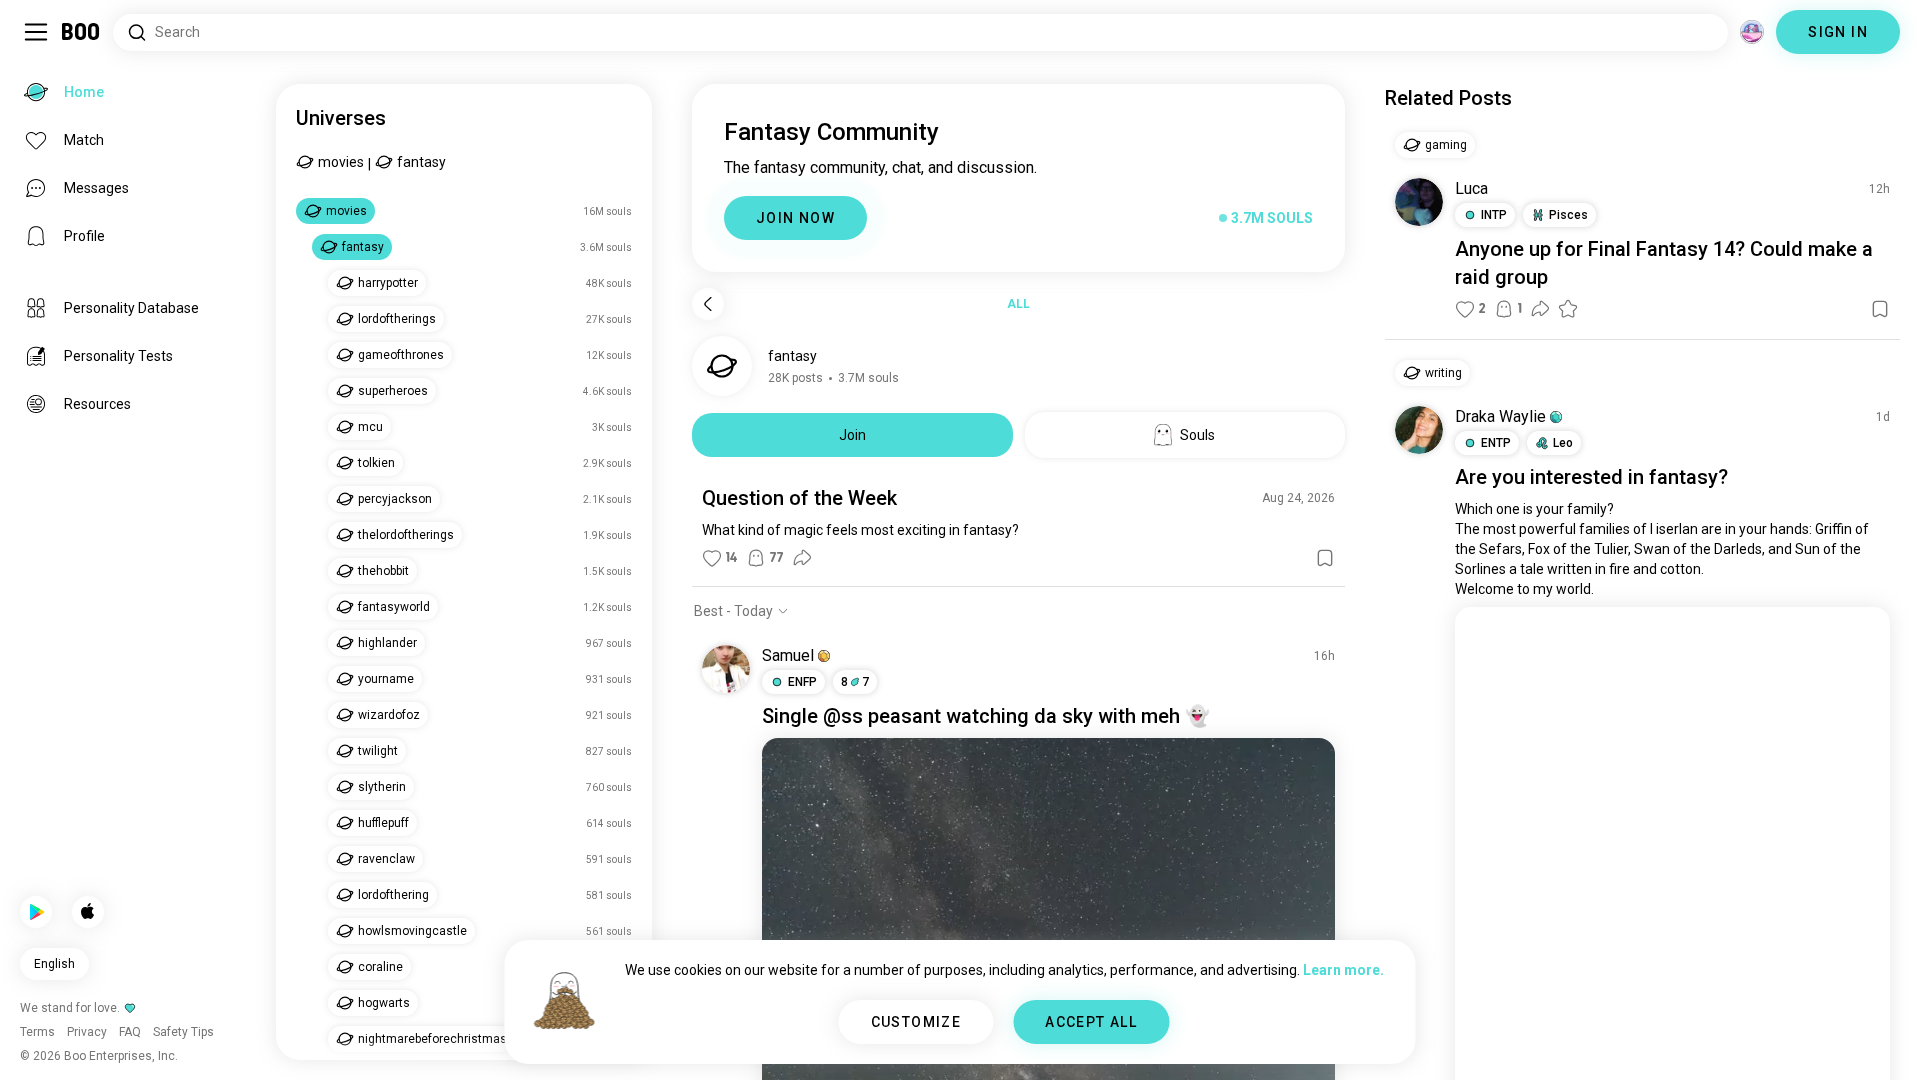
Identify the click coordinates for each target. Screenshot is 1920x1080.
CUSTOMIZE (916, 1022)
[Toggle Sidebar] (36, 32)
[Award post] (1568, 309)
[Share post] (802, 558)
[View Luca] (1419, 202)
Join (852, 435)
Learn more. (1343, 970)
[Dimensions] (1752, 32)
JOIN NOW (795, 218)
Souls (1197, 435)
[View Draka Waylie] (1419, 430)
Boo (81, 32)
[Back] (708, 304)
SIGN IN (1838, 32)
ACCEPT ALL (1091, 1022)
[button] (824, 656)
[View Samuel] (726, 669)
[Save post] (1325, 558)
